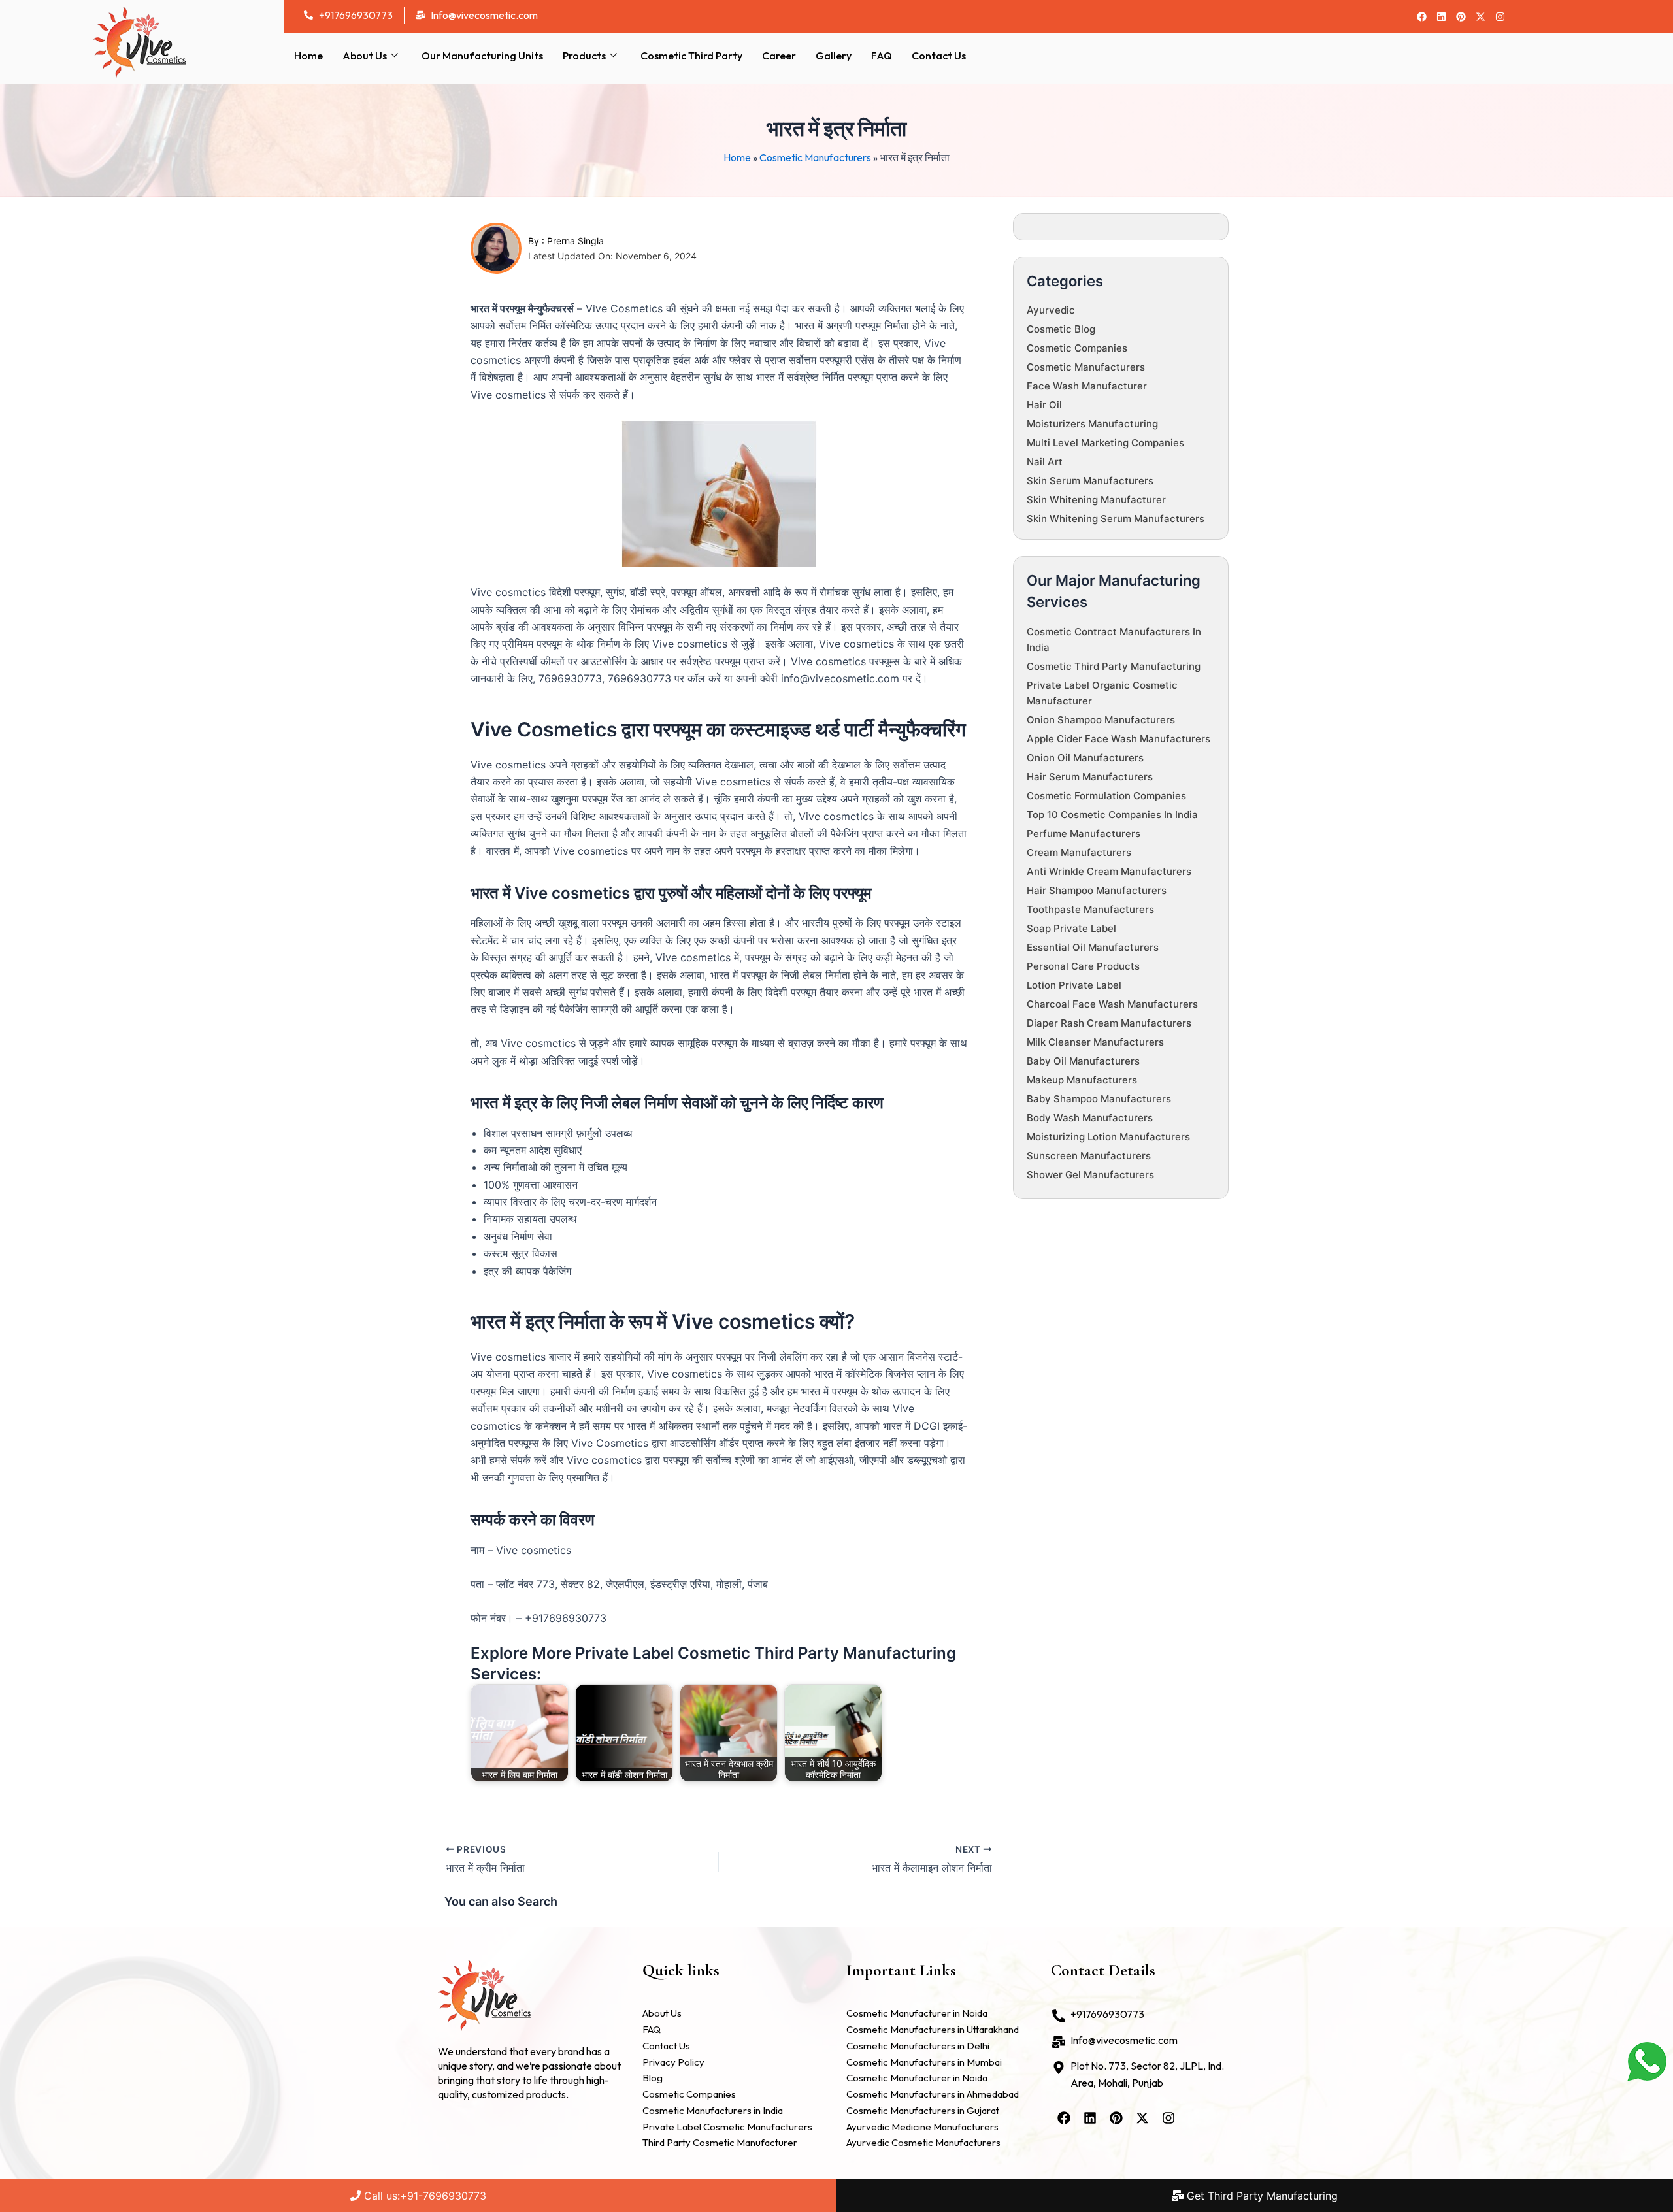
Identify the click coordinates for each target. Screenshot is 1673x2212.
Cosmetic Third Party (691, 56)
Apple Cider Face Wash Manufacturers (1118, 739)
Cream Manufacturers (1079, 852)
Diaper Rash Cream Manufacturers (1109, 1023)
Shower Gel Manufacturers (1090, 1175)
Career (779, 56)
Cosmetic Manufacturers (815, 157)
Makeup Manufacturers (1082, 1080)
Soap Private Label (1071, 928)
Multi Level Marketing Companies (1105, 443)
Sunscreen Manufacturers (1089, 1156)
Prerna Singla (575, 241)
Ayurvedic (1051, 310)
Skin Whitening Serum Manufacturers (1116, 519)
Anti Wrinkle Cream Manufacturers (1109, 871)
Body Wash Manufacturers (1090, 1118)
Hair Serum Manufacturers (1090, 777)
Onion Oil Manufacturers (1085, 758)
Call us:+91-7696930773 (423, 2196)
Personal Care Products (1083, 966)
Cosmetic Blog (1061, 329)
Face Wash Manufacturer (1087, 386)
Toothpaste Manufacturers (1090, 909)
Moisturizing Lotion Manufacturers (1108, 1137)
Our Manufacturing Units (482, 56)
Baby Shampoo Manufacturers (1099, 1099)
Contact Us (939, 56)
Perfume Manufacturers (1084, 834)
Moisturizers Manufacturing (1092, 424)
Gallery (834, 56)
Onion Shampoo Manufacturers (1101, 720)
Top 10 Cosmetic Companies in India (1112, 815)
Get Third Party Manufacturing (1261, 2196)
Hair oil (1044, 405)
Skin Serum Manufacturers (1090, 481)
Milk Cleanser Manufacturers (1095, 1042)
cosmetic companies (1077, 348)
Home (308, 56)
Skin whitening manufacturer (1096, 500)
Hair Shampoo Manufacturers (1097, 890)
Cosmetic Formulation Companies (1106, 796)
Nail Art (1045, 462)
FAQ (882, 56)
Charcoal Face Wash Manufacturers (1112, 1004)
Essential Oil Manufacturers (1093, 947)
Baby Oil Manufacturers (1083, 1061)
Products (584, 56)
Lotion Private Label (1074, 985)
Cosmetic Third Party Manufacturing (1114, 666)
